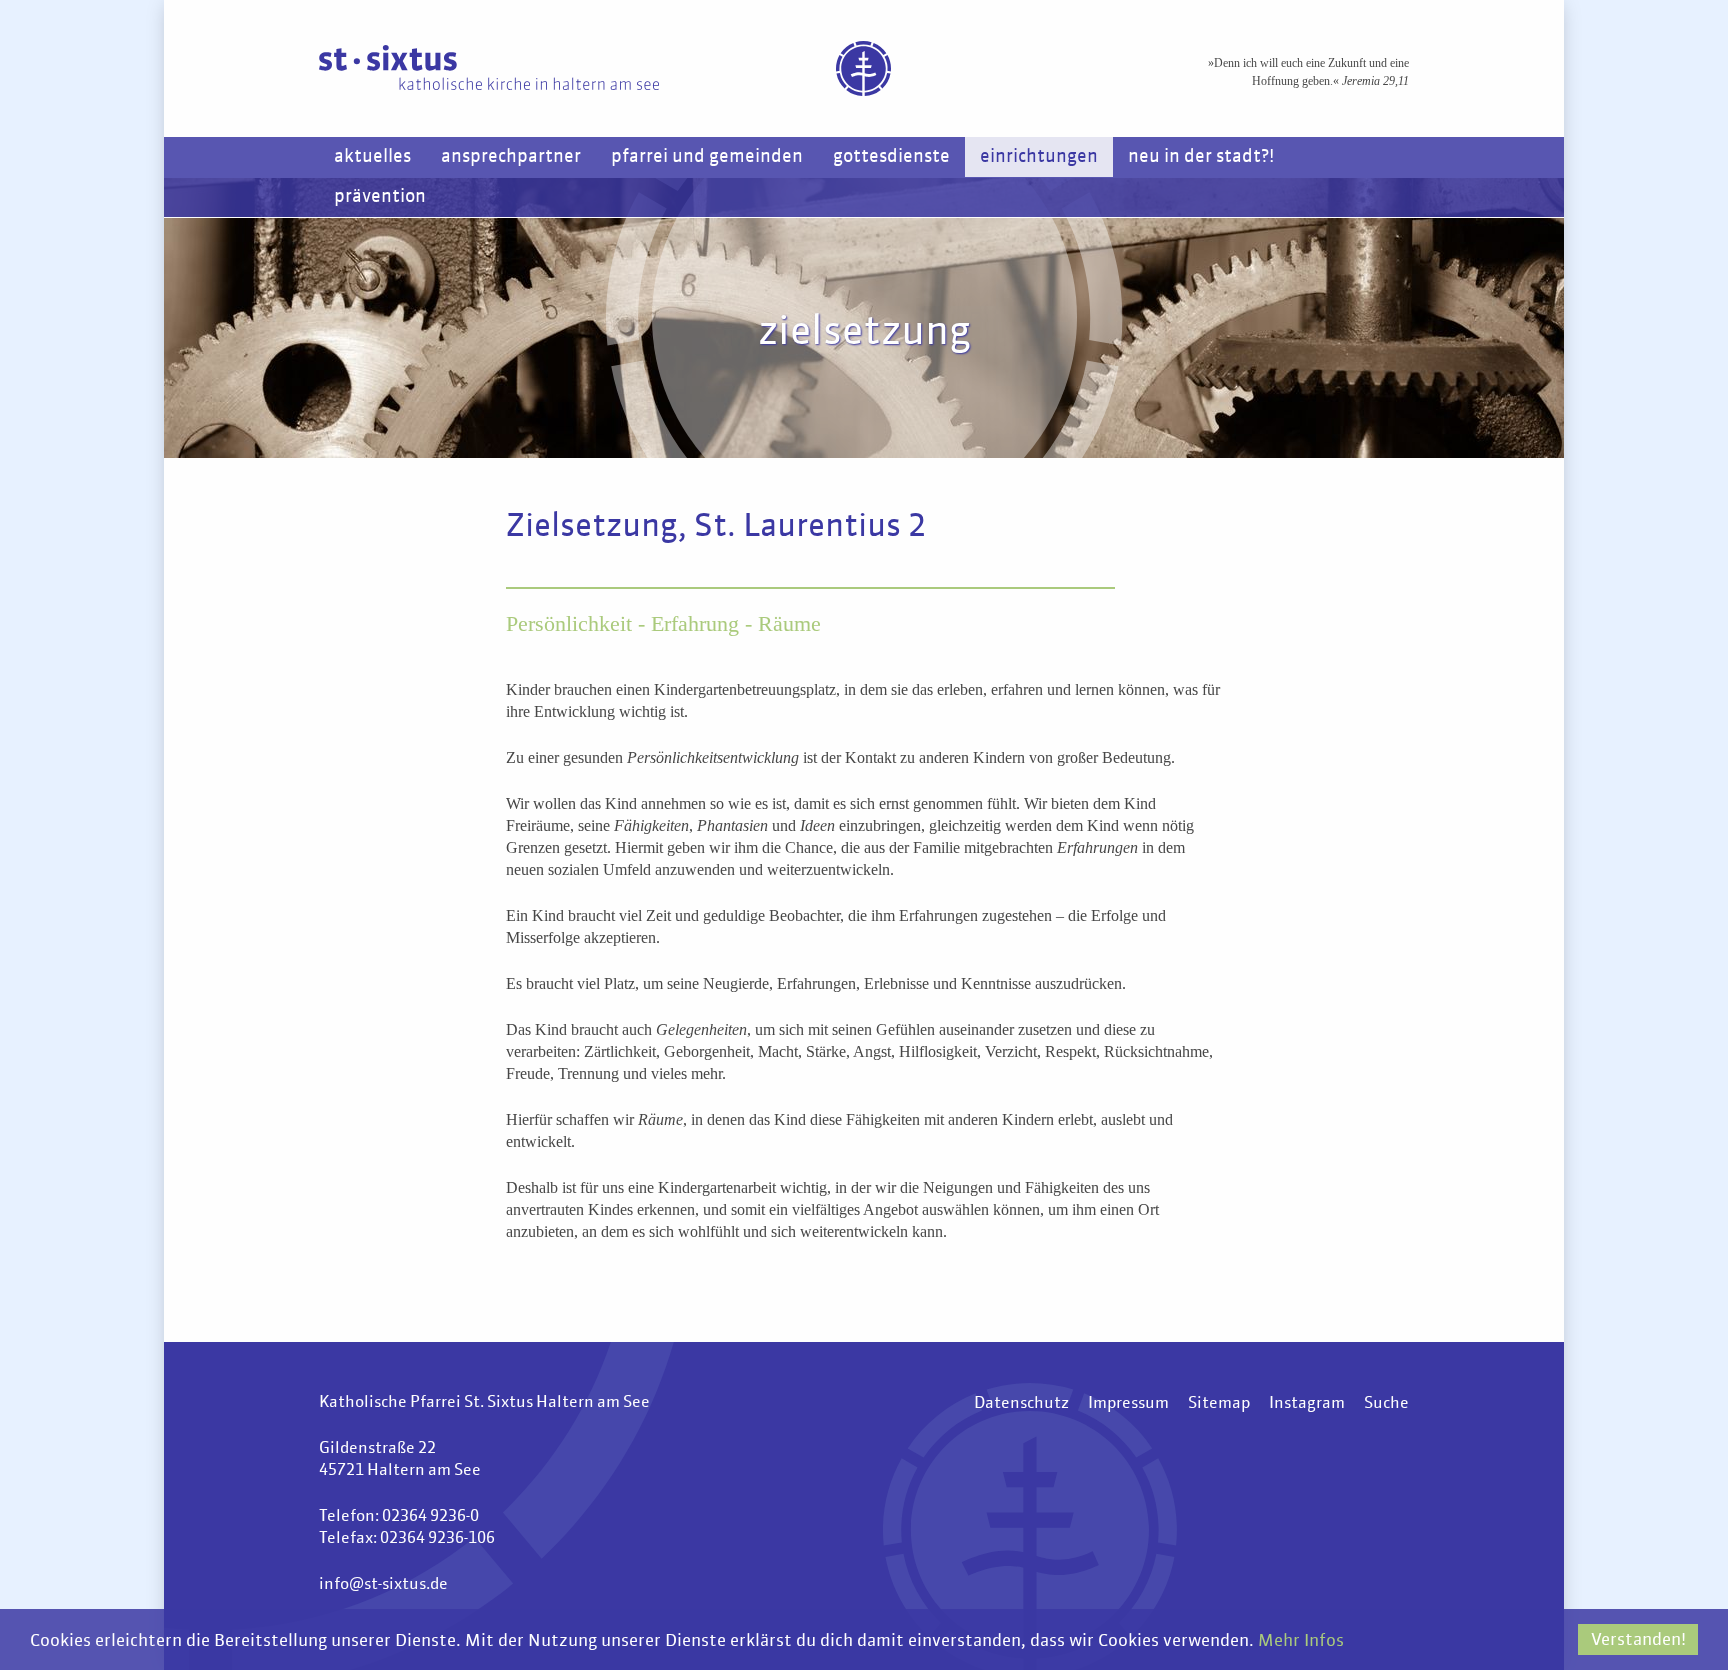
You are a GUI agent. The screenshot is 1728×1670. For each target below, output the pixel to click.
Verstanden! (1638, 1640)
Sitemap (1219, 1404)
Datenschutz (1021, 1404)
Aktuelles (372, 157)
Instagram (1307, 1404)
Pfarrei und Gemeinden (707, 157)
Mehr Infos (1301, 1641)
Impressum (1128, 1404)
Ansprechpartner (511, 157)
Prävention (380, 197)
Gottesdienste (891, 157)
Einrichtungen (1039, 157)
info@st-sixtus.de (383, 1585)
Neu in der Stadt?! (1201, 157)
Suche (1386, 1404)
